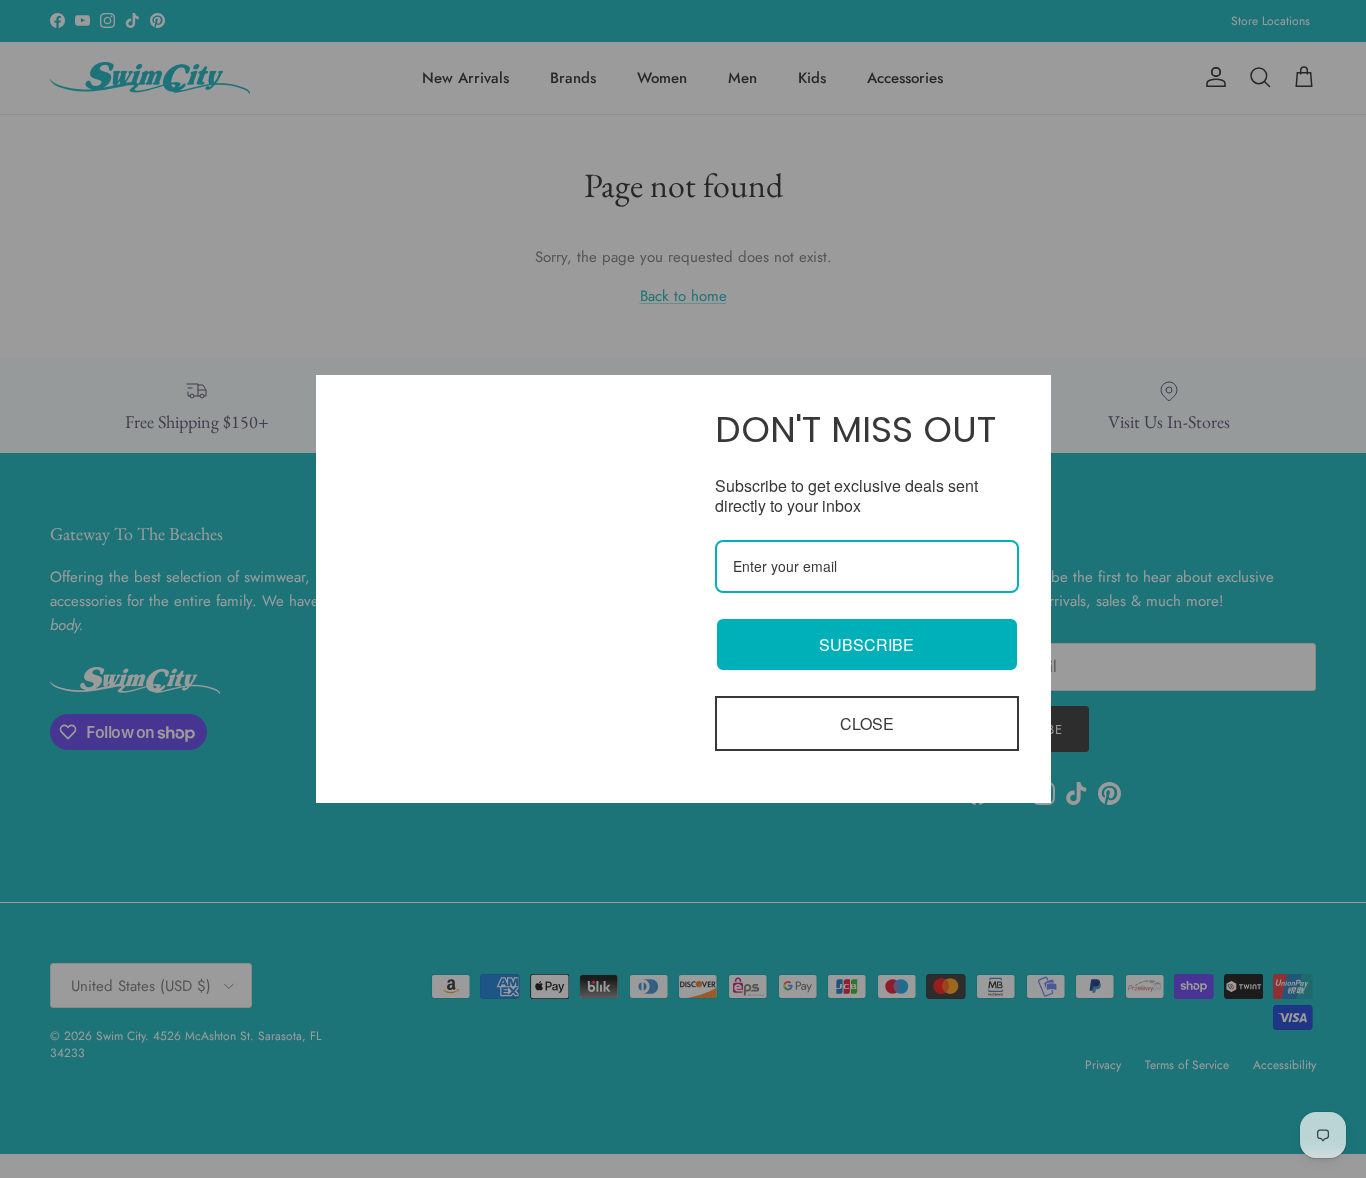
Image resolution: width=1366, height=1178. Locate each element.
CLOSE (867, 723)
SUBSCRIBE (866, 644)
